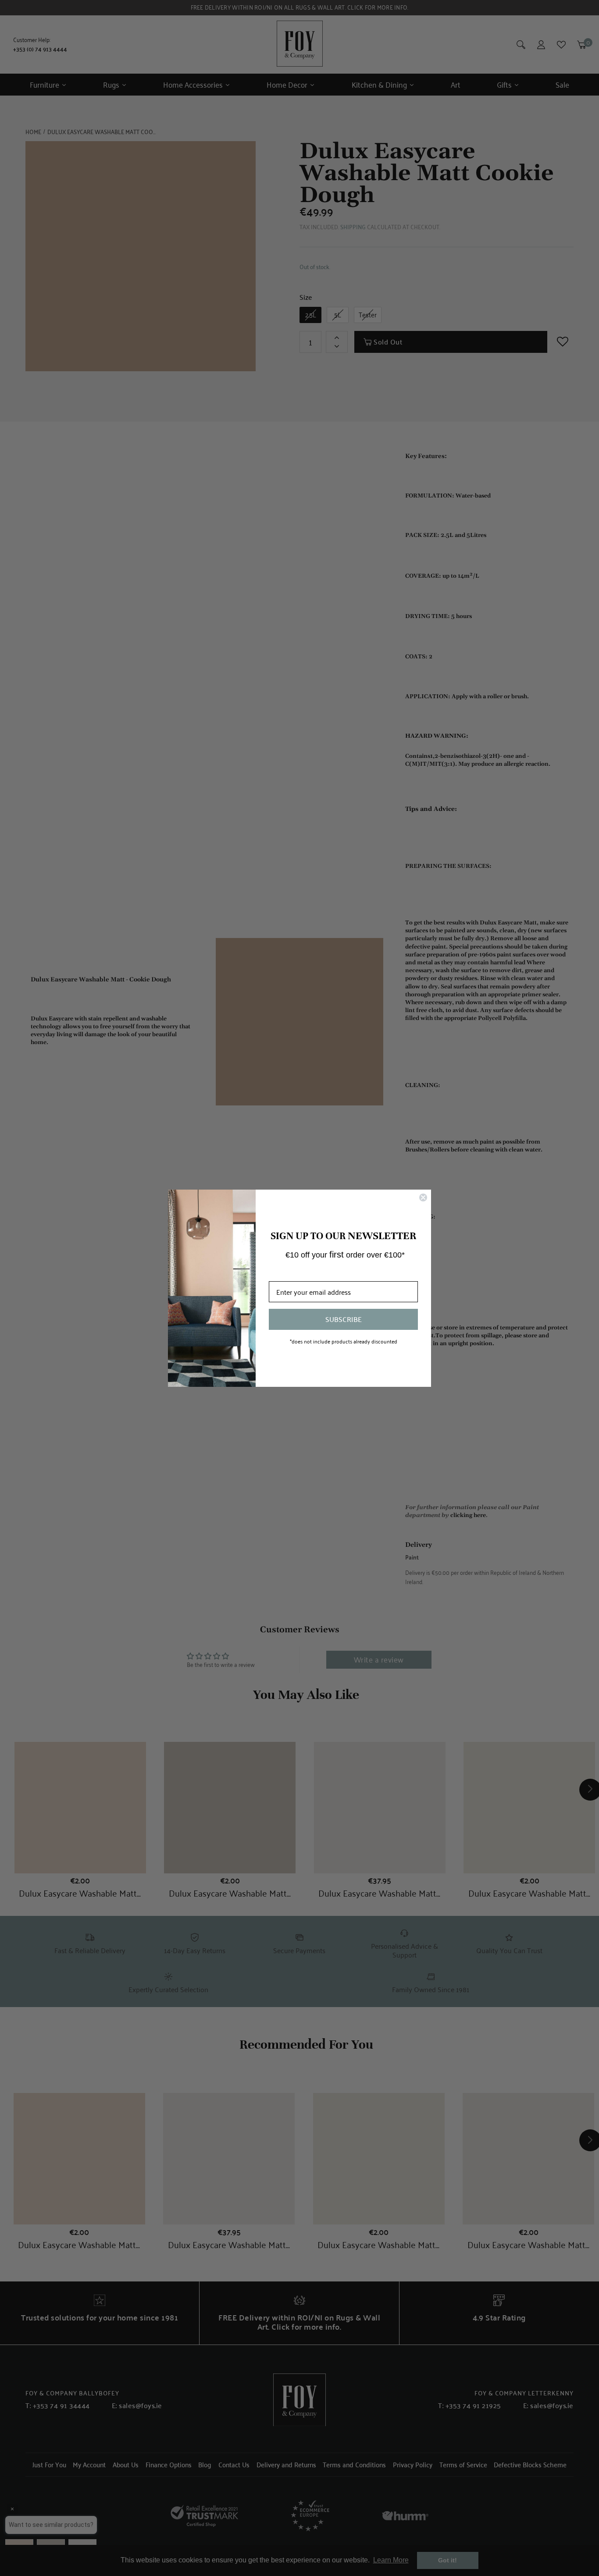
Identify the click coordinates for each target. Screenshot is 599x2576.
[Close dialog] (423, 1197)
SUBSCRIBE (344, 1319)
